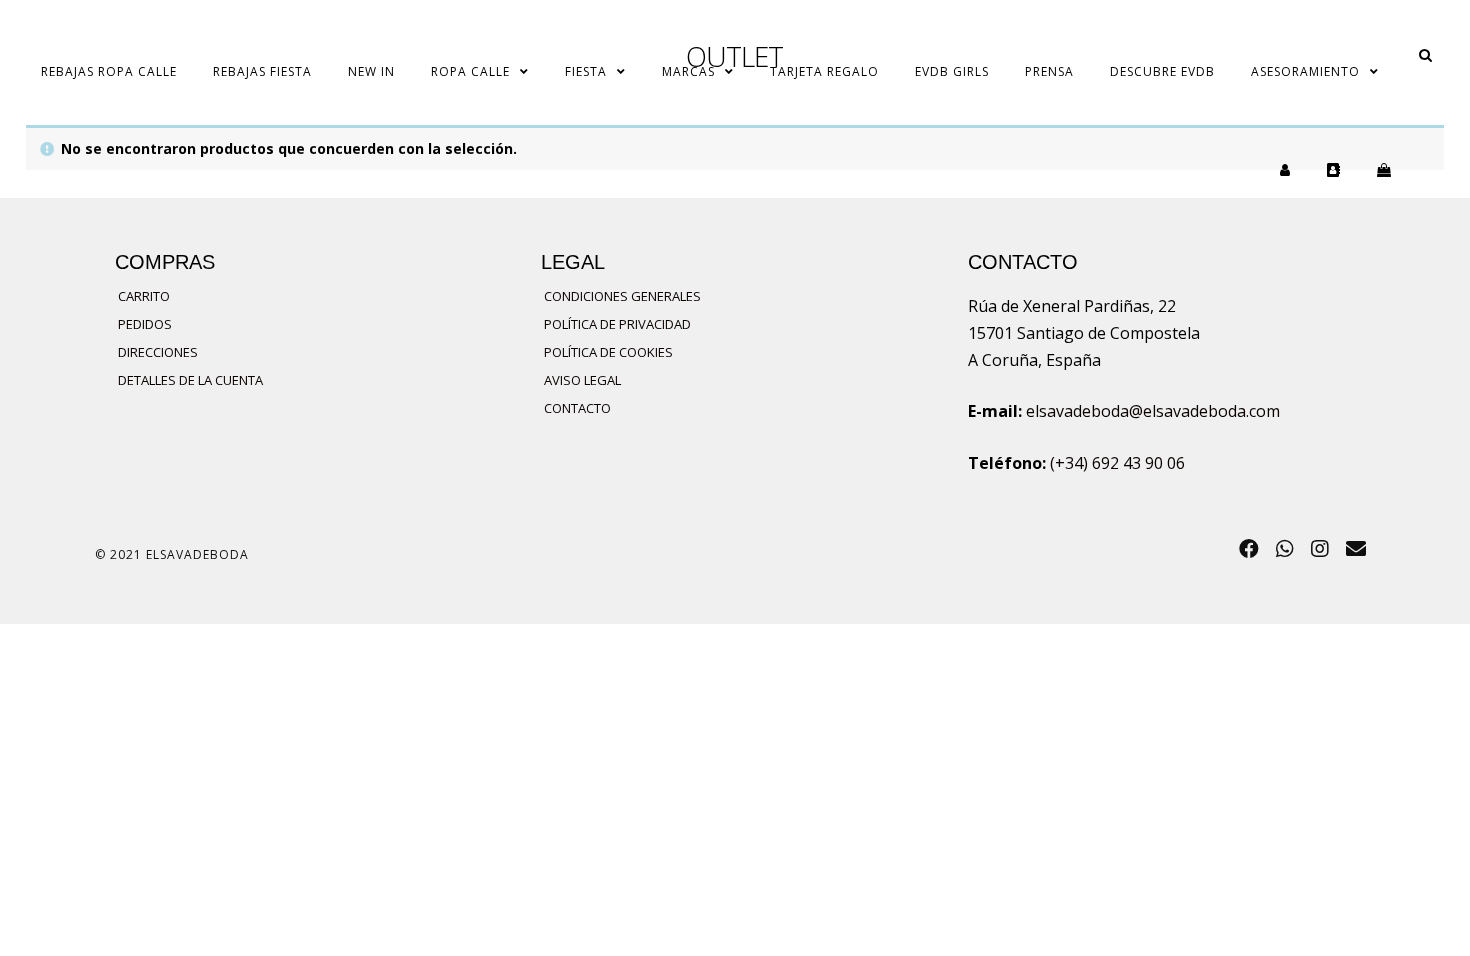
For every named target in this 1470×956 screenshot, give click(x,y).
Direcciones (158, 352)
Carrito (144, 296)
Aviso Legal (582, 380)
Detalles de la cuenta (190, 380)
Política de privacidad (617, 324)
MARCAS (688, 71)
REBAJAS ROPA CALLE (109, 71)
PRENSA (1049, 71)
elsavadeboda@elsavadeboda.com (1153, 411)
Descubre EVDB (1162, 71)
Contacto (577, 408)
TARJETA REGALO (824, 71)
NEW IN (371, 71)
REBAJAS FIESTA (262, 71)
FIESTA (586, 71)
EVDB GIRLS (952, 71)
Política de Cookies (608, 352)
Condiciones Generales (622, 296)
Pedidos (145, 324)
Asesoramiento (1305, 71)
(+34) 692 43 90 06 (1117, 463)
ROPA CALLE (470, 71)
